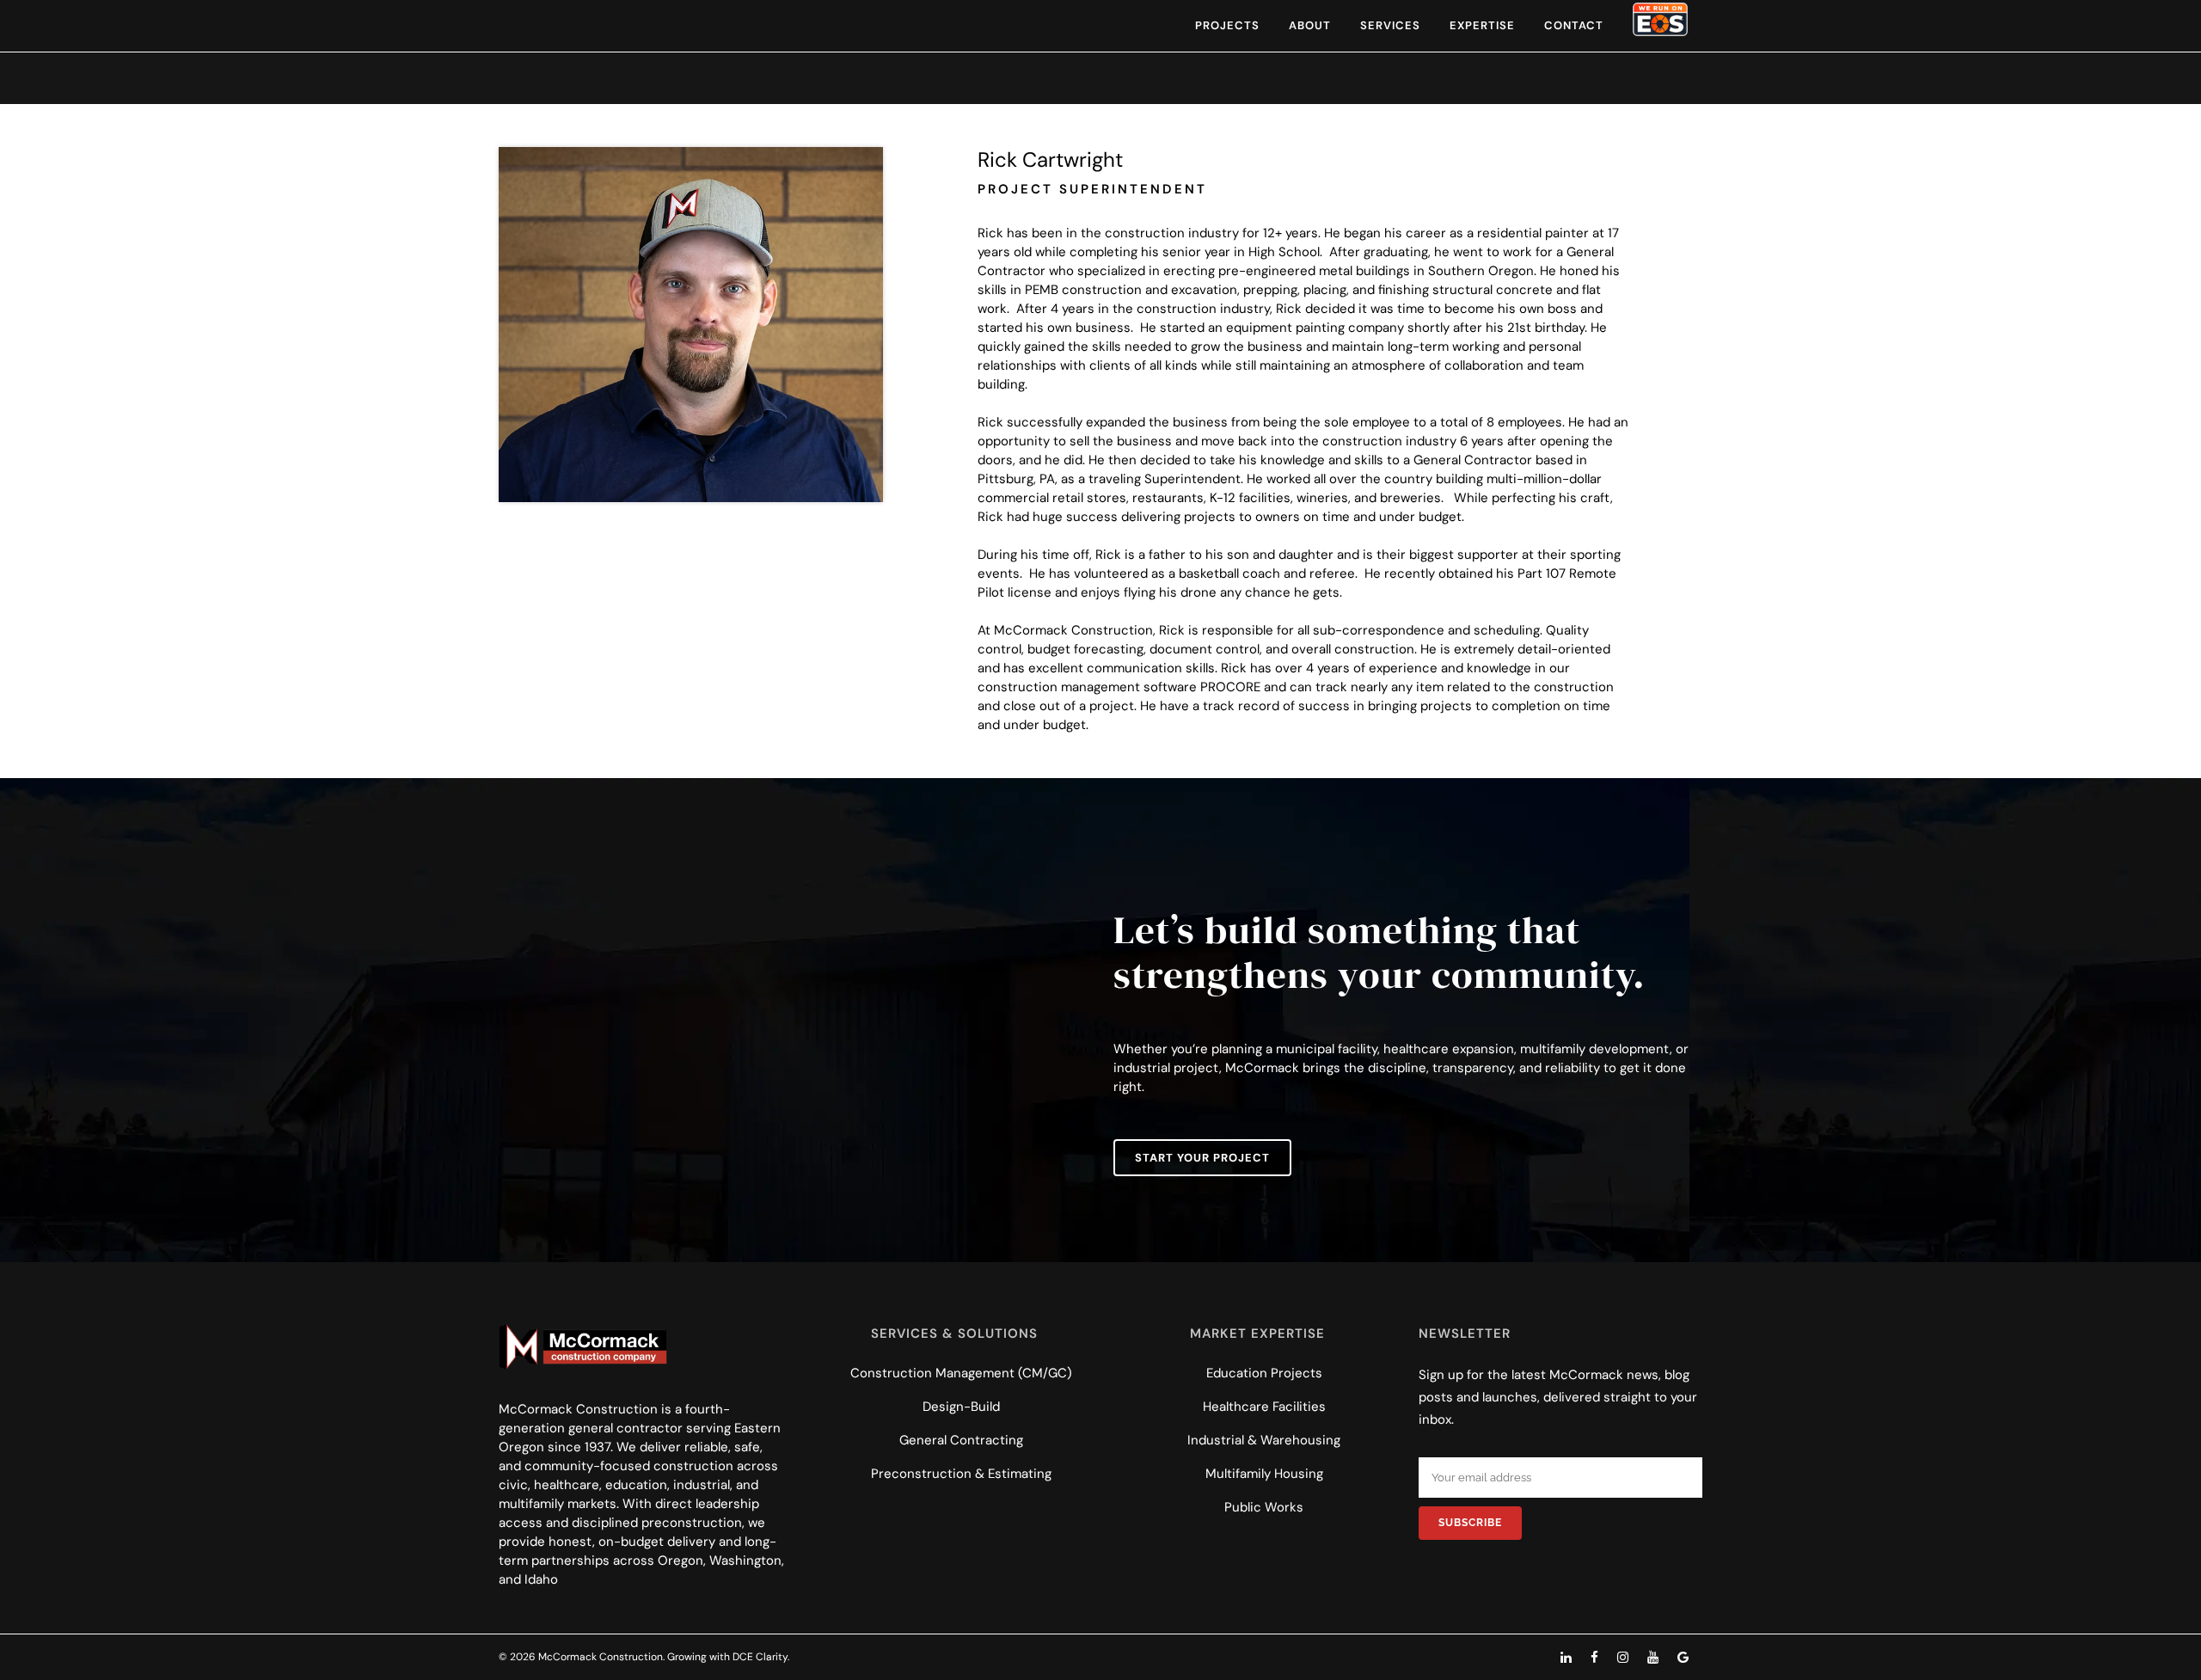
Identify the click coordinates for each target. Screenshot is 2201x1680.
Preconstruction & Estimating (961, 1474)
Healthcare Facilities (1264, 1407)
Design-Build (961, 1407)
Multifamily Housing (1264, 1474)
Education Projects (1264, 1373)
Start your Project (1202, 1158)
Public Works (1264, 1507)
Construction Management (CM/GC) (961, 1373)
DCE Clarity (760, 1657)
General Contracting (961, 1440)
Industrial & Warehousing (1264, 1440)
